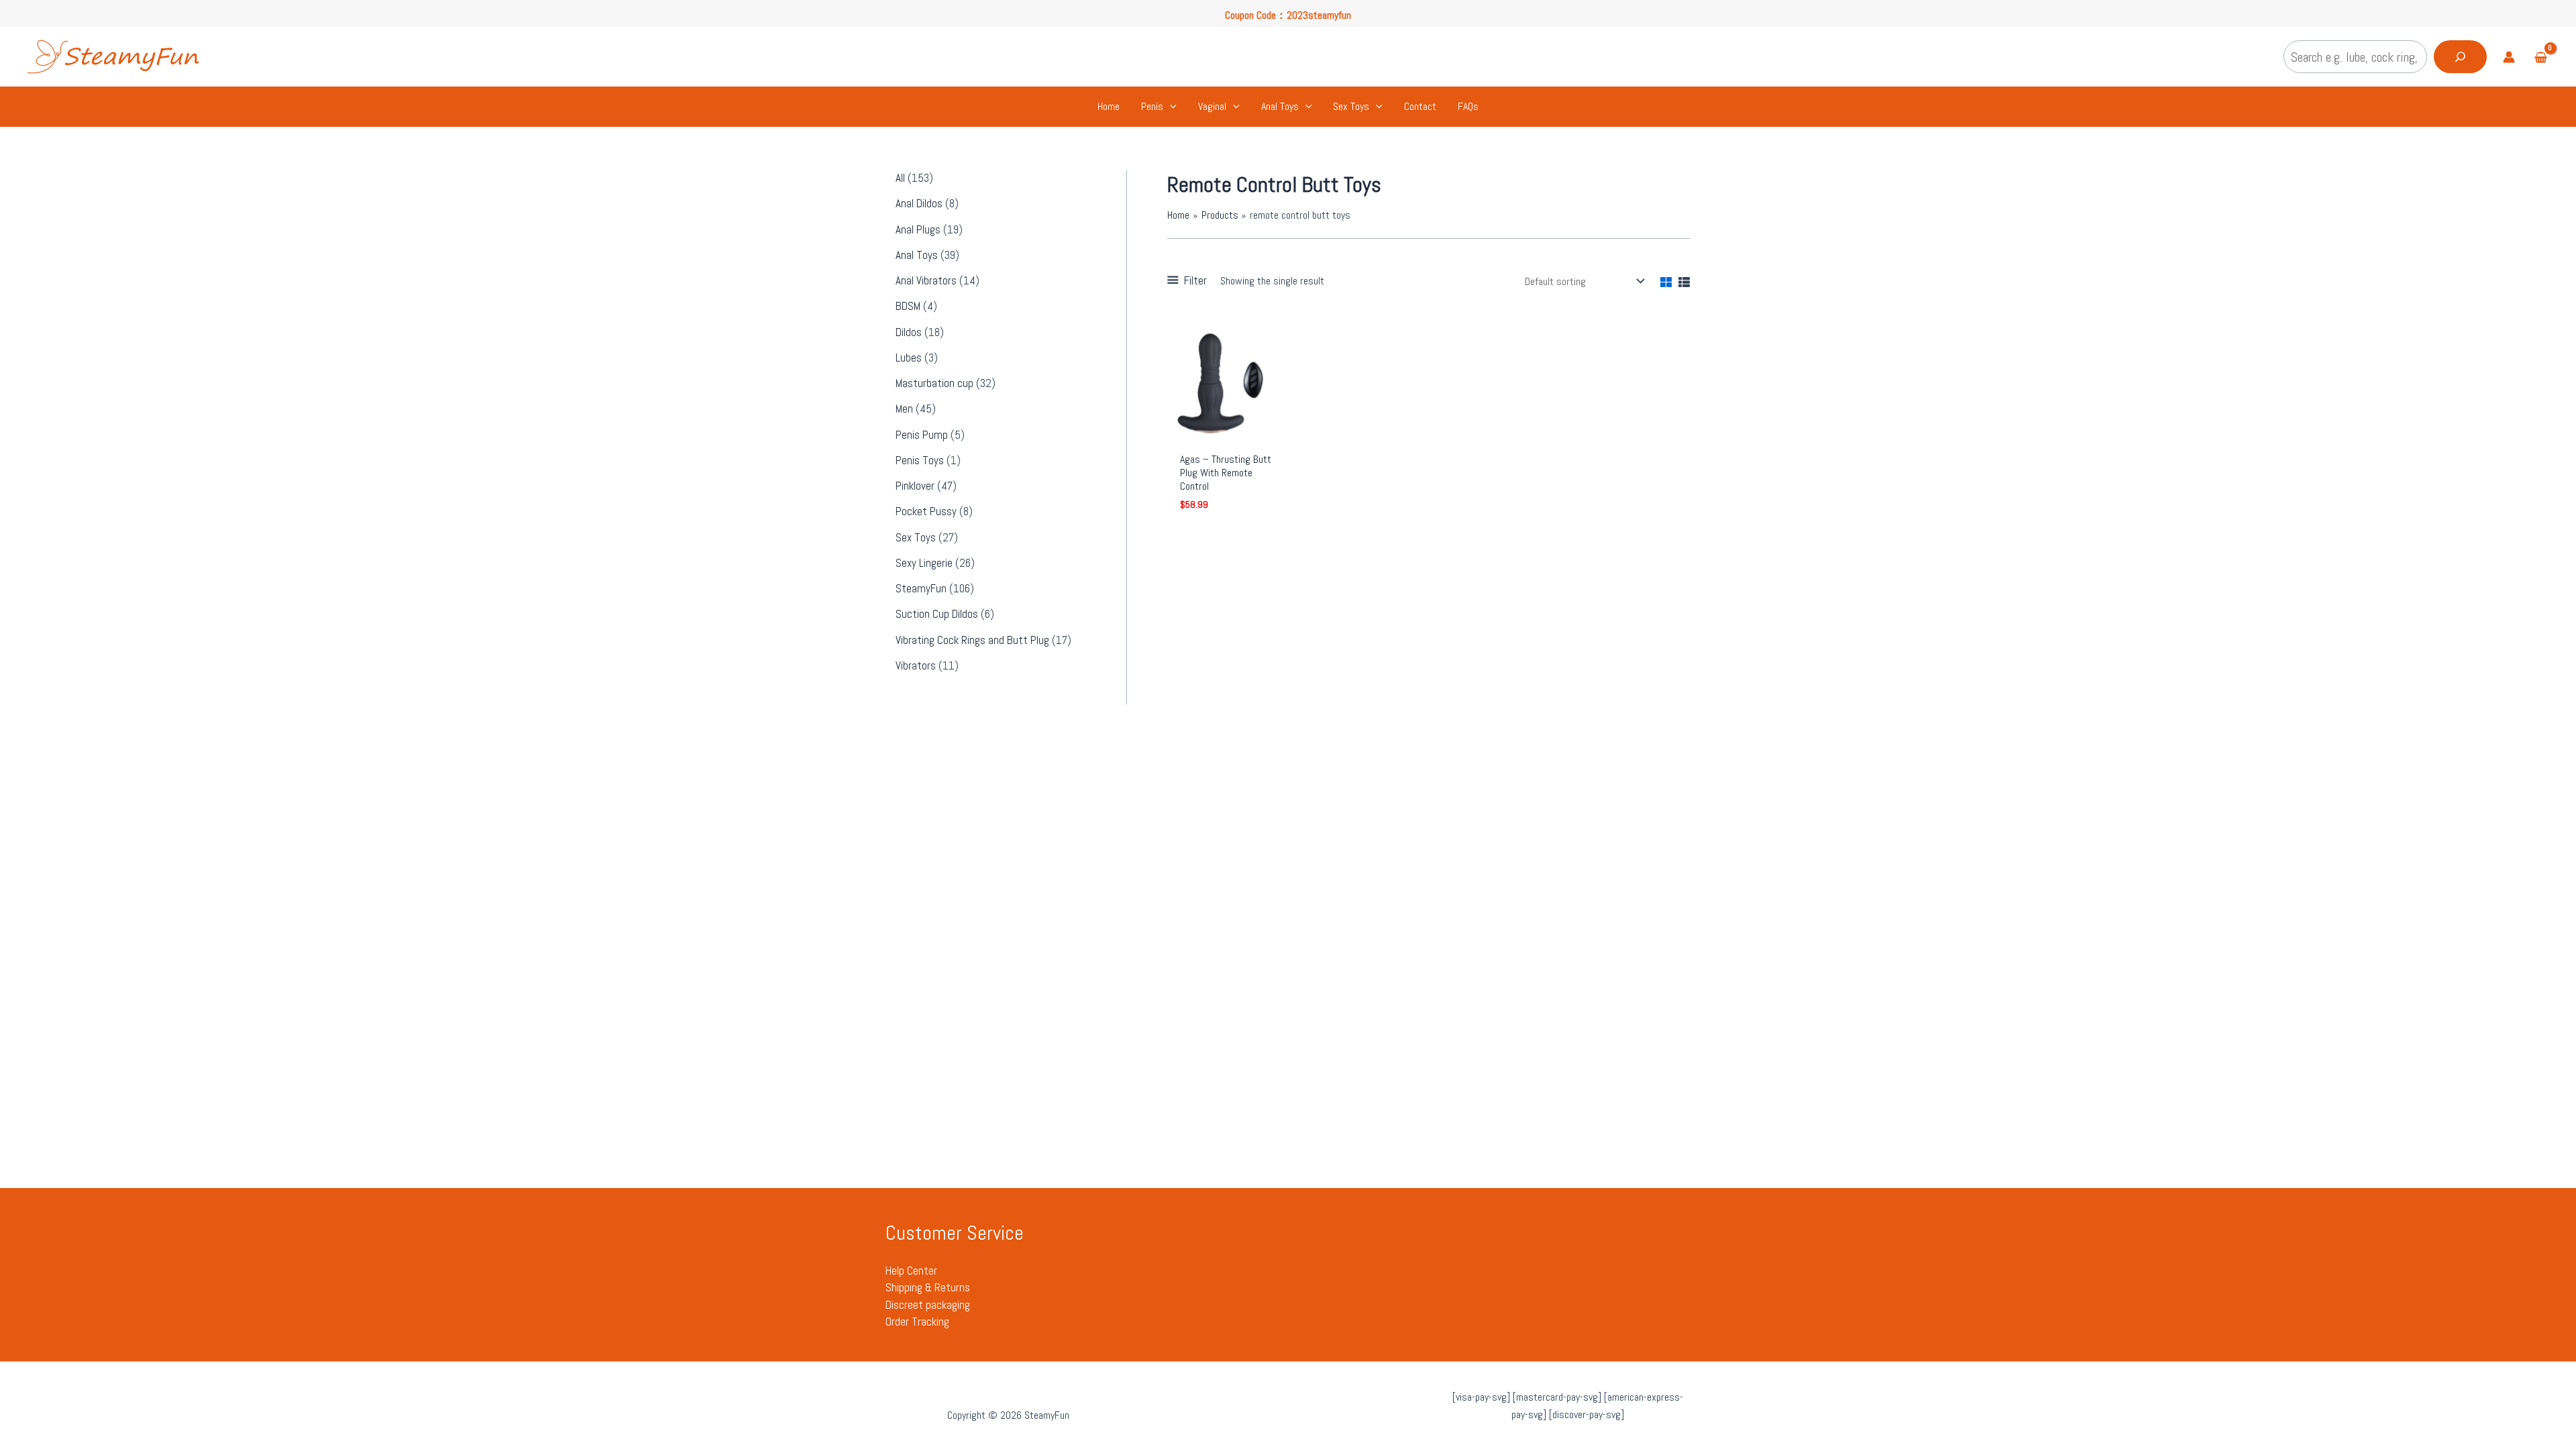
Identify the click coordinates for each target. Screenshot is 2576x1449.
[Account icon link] (2509, 57)
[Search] (2460, 57)
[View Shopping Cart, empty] (2540, 59)
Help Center (911, 1271)
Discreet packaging (928, 1305)
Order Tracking (917, 1322)
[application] (1170, 107)
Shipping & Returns (928, 1287)
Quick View (1228, 431)
